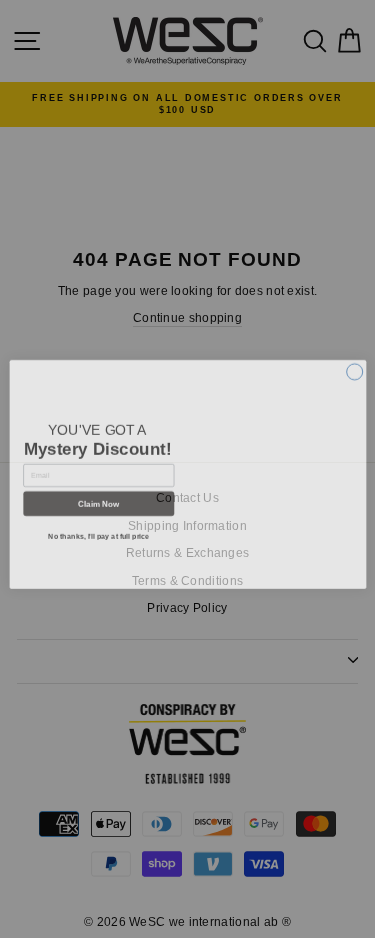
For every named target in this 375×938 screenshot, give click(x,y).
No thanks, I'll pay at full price (98, 531)
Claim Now (98, 498)
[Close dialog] (354, 362)
